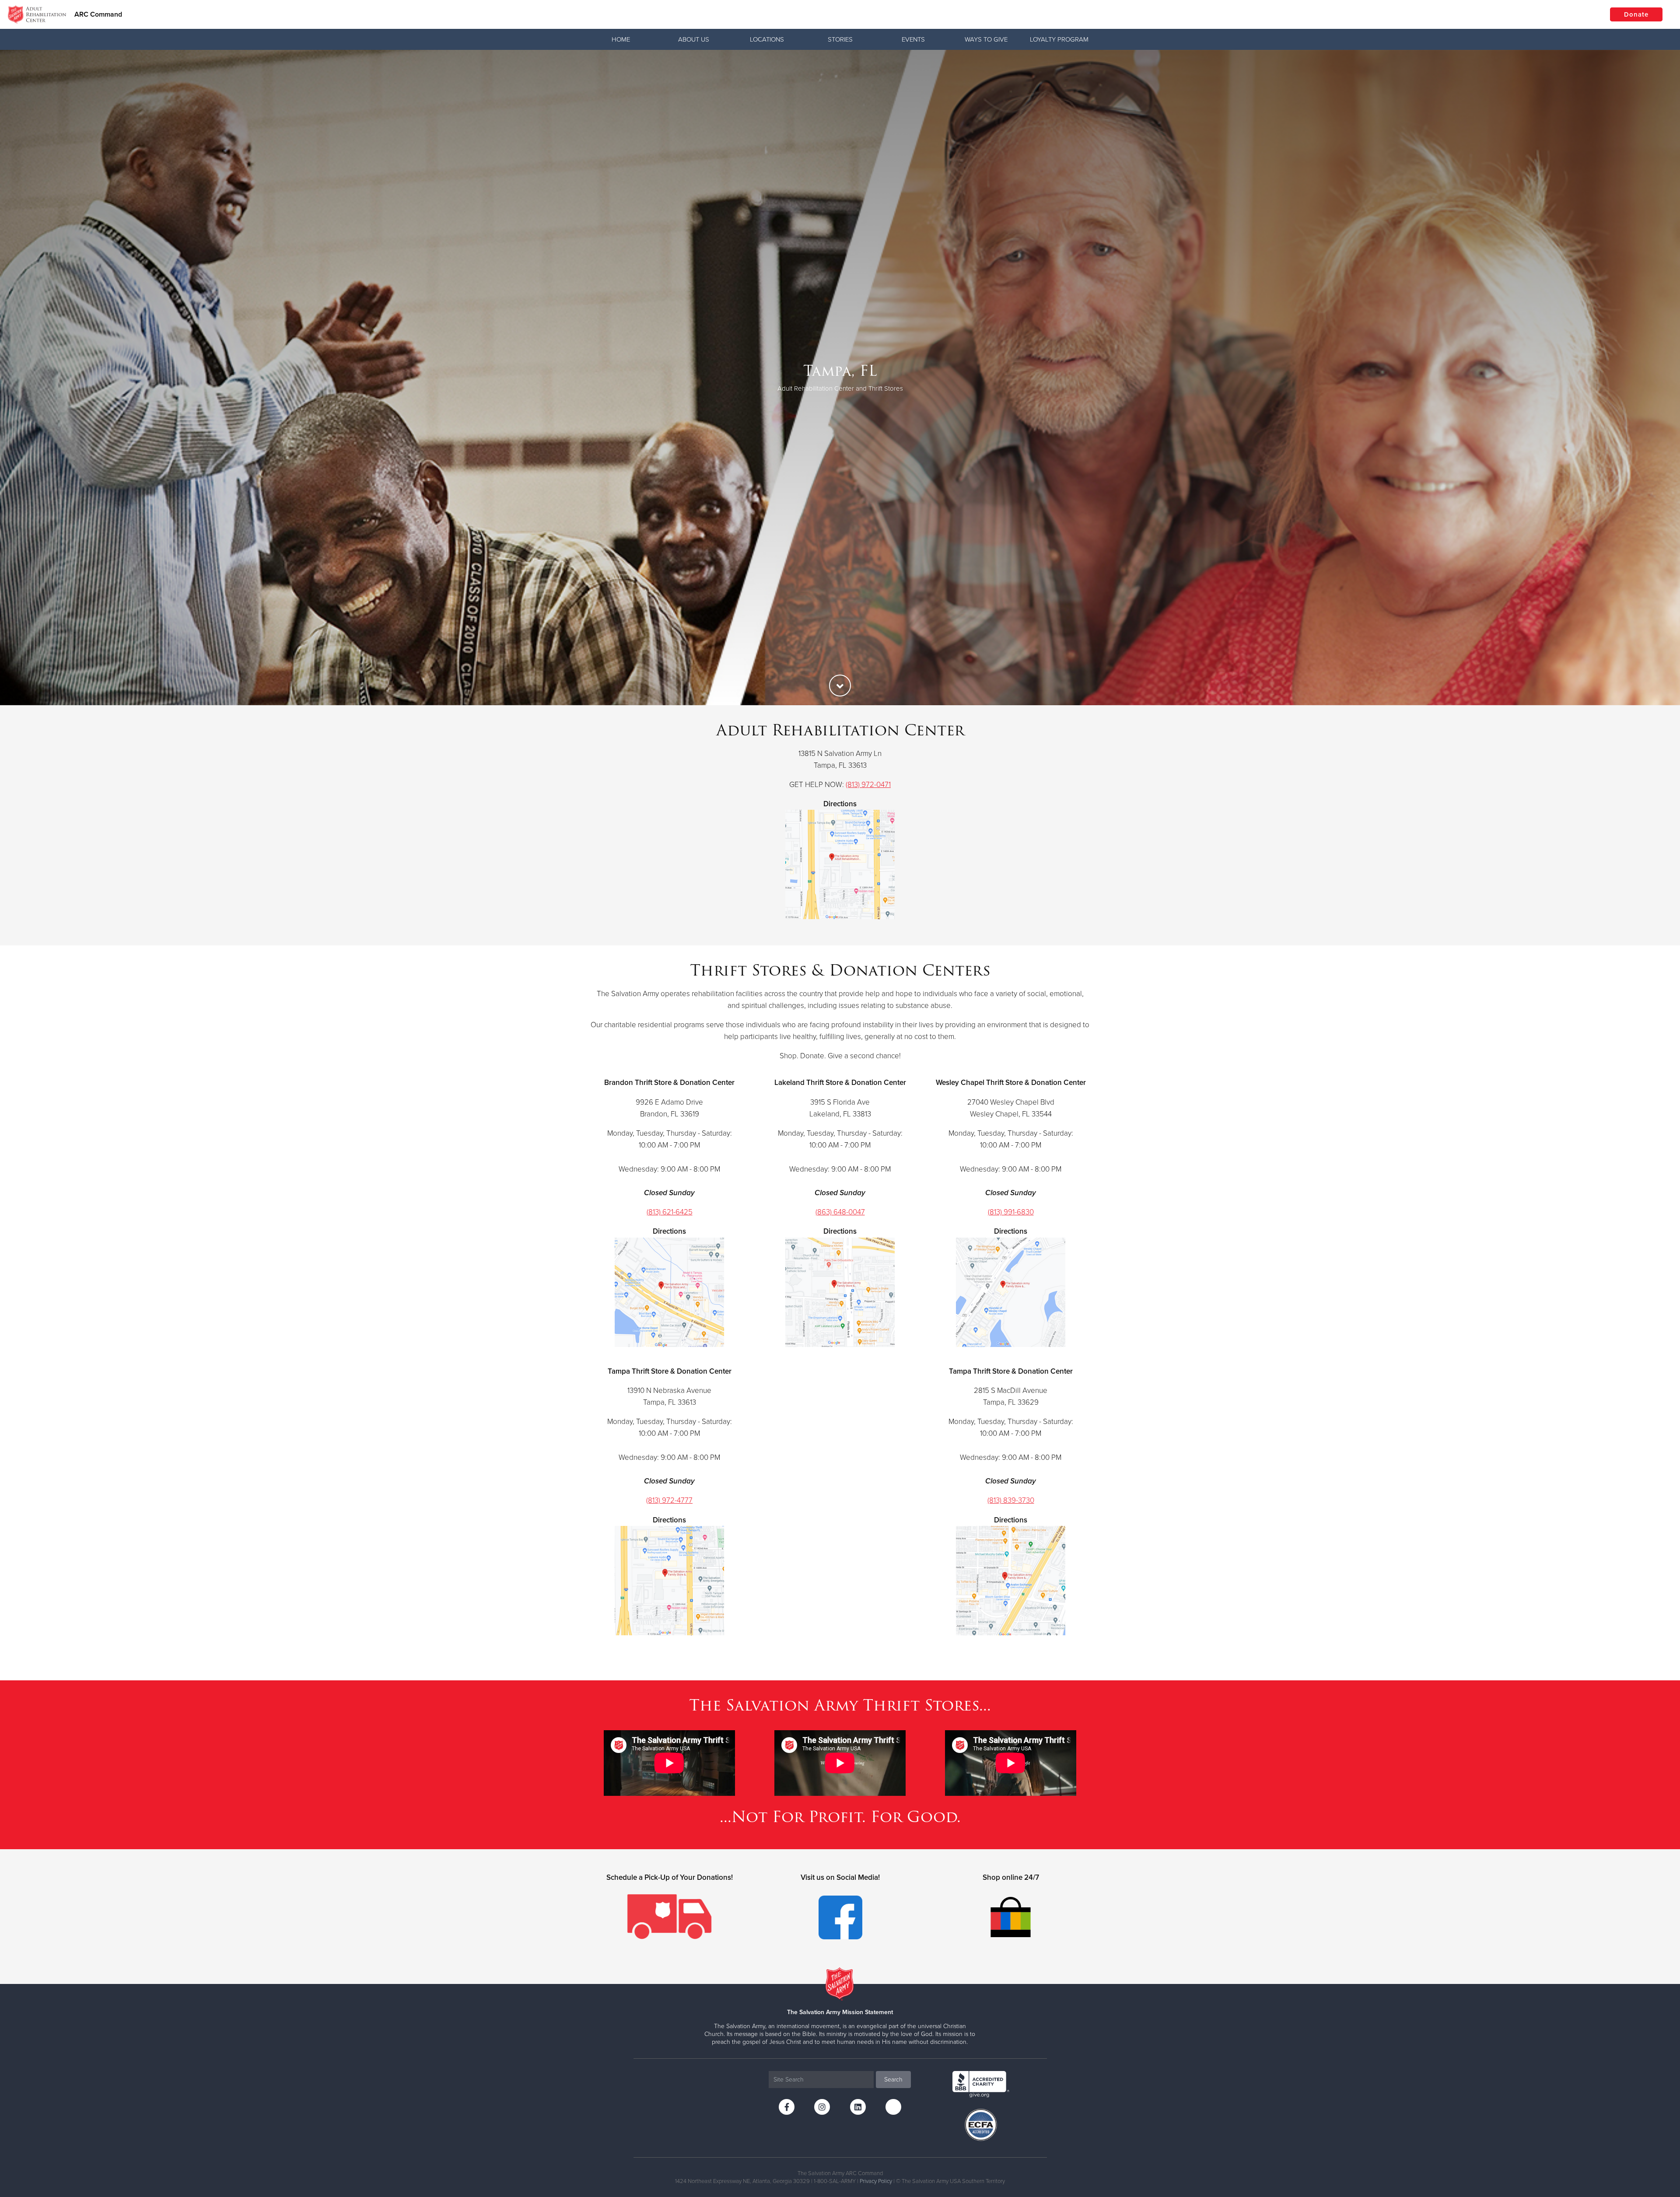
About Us (694, 39)
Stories (840, 39)
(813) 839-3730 (1011, 1500)
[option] (840, 378)
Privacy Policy (876, 2181)
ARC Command (98, 14)
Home (621, 39)
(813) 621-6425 (670, 1212)
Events (913, 39)
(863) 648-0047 (840, 1212)
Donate (1636, 14)
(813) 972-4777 (669, 1500)
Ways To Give (986, 39)
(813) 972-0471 (868, 785)
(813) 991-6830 (1011, 1212)
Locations (767, 39)
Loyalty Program (1059, 39)
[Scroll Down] (840, 686)
